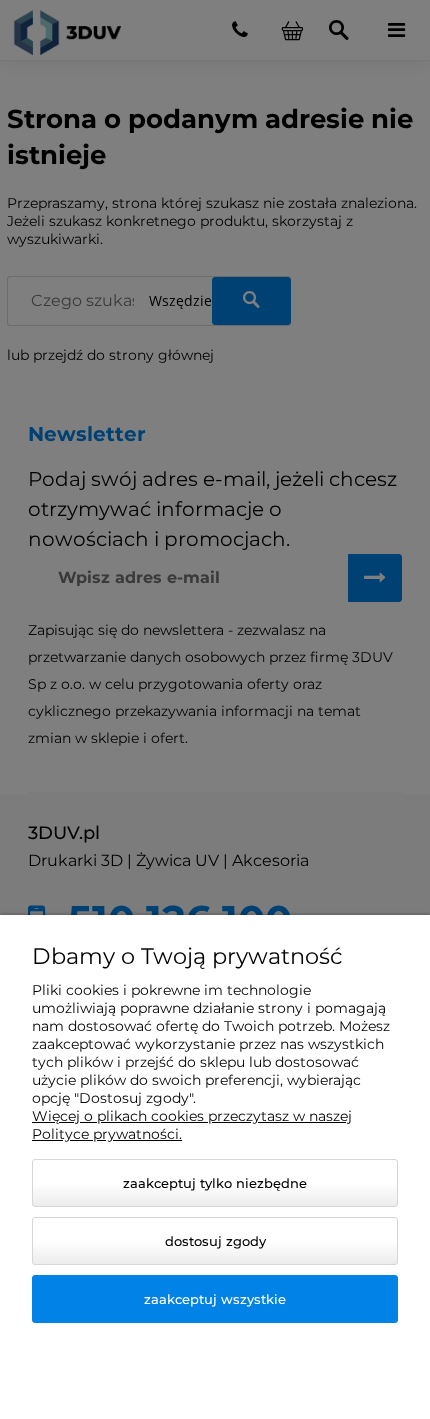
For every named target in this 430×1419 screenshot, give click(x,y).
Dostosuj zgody (215, 1241)
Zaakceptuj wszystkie (215, 1299)
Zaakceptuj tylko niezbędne (215, 1183)
